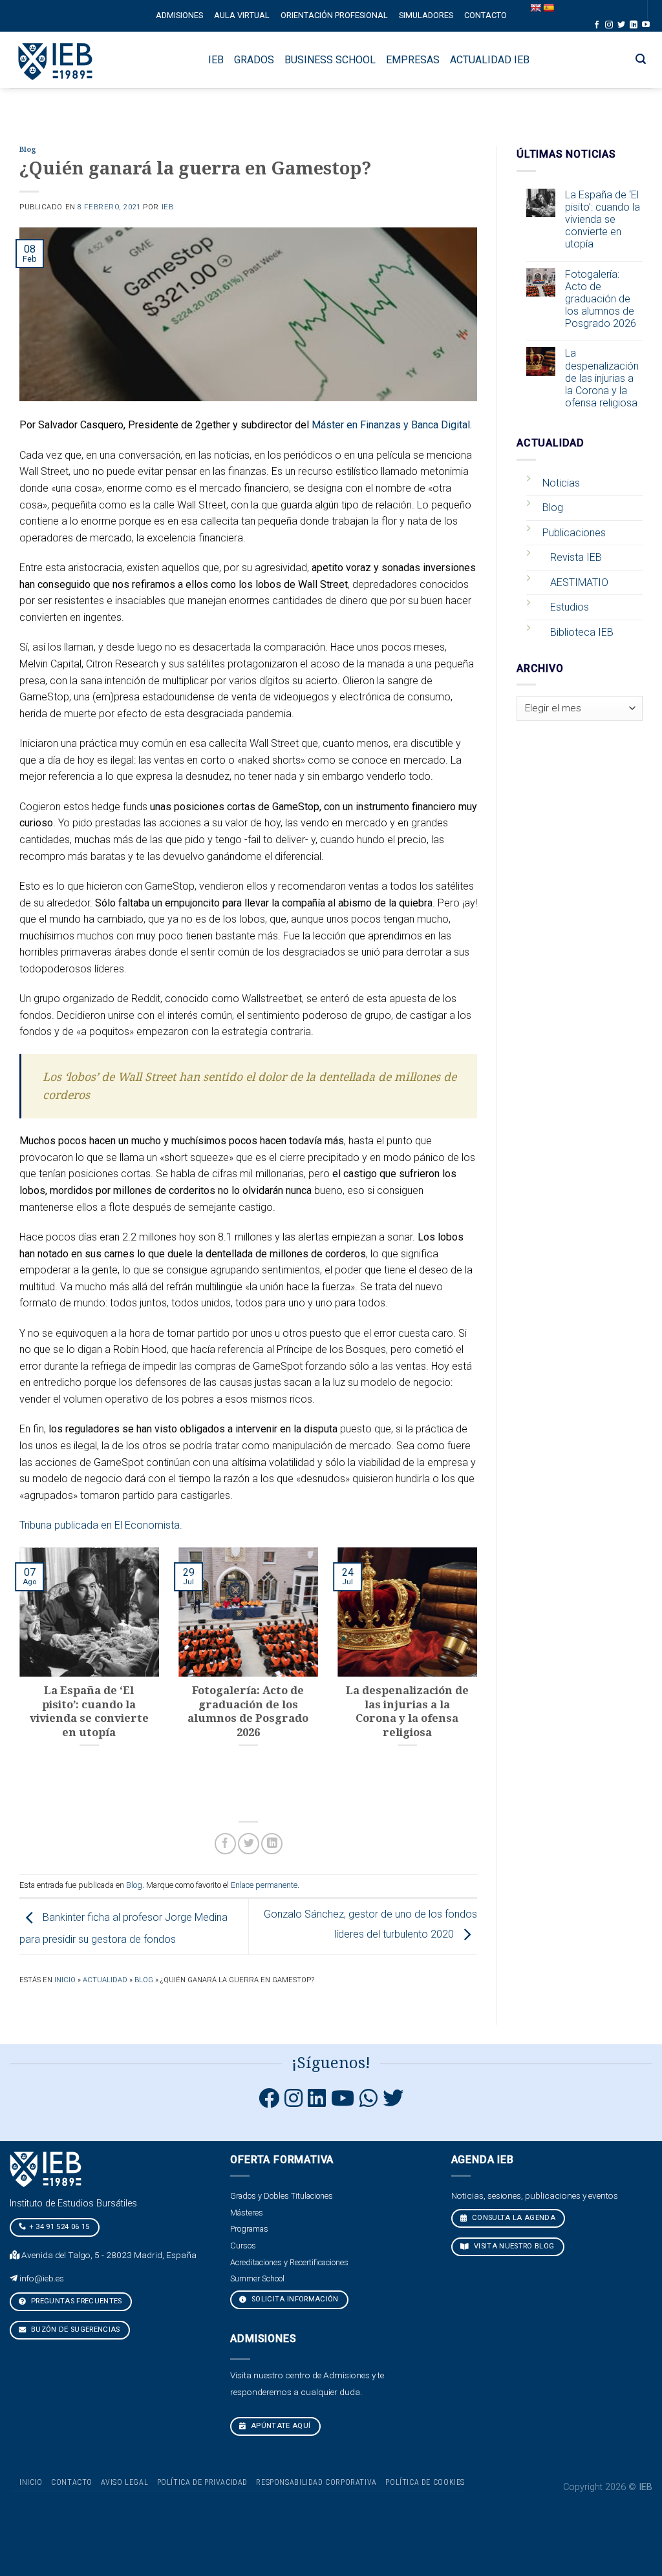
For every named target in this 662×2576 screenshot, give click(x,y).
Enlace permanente (264, 1885)
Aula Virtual (242, 15)
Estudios (570, 607)
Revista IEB (576, 557)
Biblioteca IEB (582, 632)
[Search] (641, 59)
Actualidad (105, 1980)
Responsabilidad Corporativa (316, 2482)
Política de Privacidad (202, 2482)
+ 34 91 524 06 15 (59, 2227)
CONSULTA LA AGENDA (512, 2218)
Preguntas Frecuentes (76, 2301)
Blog (28, 150)
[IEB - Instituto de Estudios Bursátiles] (56, 60)
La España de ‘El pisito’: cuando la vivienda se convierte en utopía (603, 220)
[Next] (480, 1678)
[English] (535, 8)
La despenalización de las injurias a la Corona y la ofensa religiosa (602, 378)
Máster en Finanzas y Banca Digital (391, 425)
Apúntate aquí (280, 2426)
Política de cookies (425, 2482)
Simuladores (426, 15)
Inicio (65, 1980)
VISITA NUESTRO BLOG (513, 2246)
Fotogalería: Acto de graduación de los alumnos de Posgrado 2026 (601, 299)
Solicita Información (294, 2299)
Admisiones (179, 15)
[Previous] (17, 1678)
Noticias (561, 483)
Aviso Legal (124, 2482)
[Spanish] (548, 8)
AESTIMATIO (579, 582)
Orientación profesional (334, 15)
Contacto (486, 15)
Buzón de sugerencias (75, 2330)
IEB (168, 207)
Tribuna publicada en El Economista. (101, 1525)
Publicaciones (574, 533)
